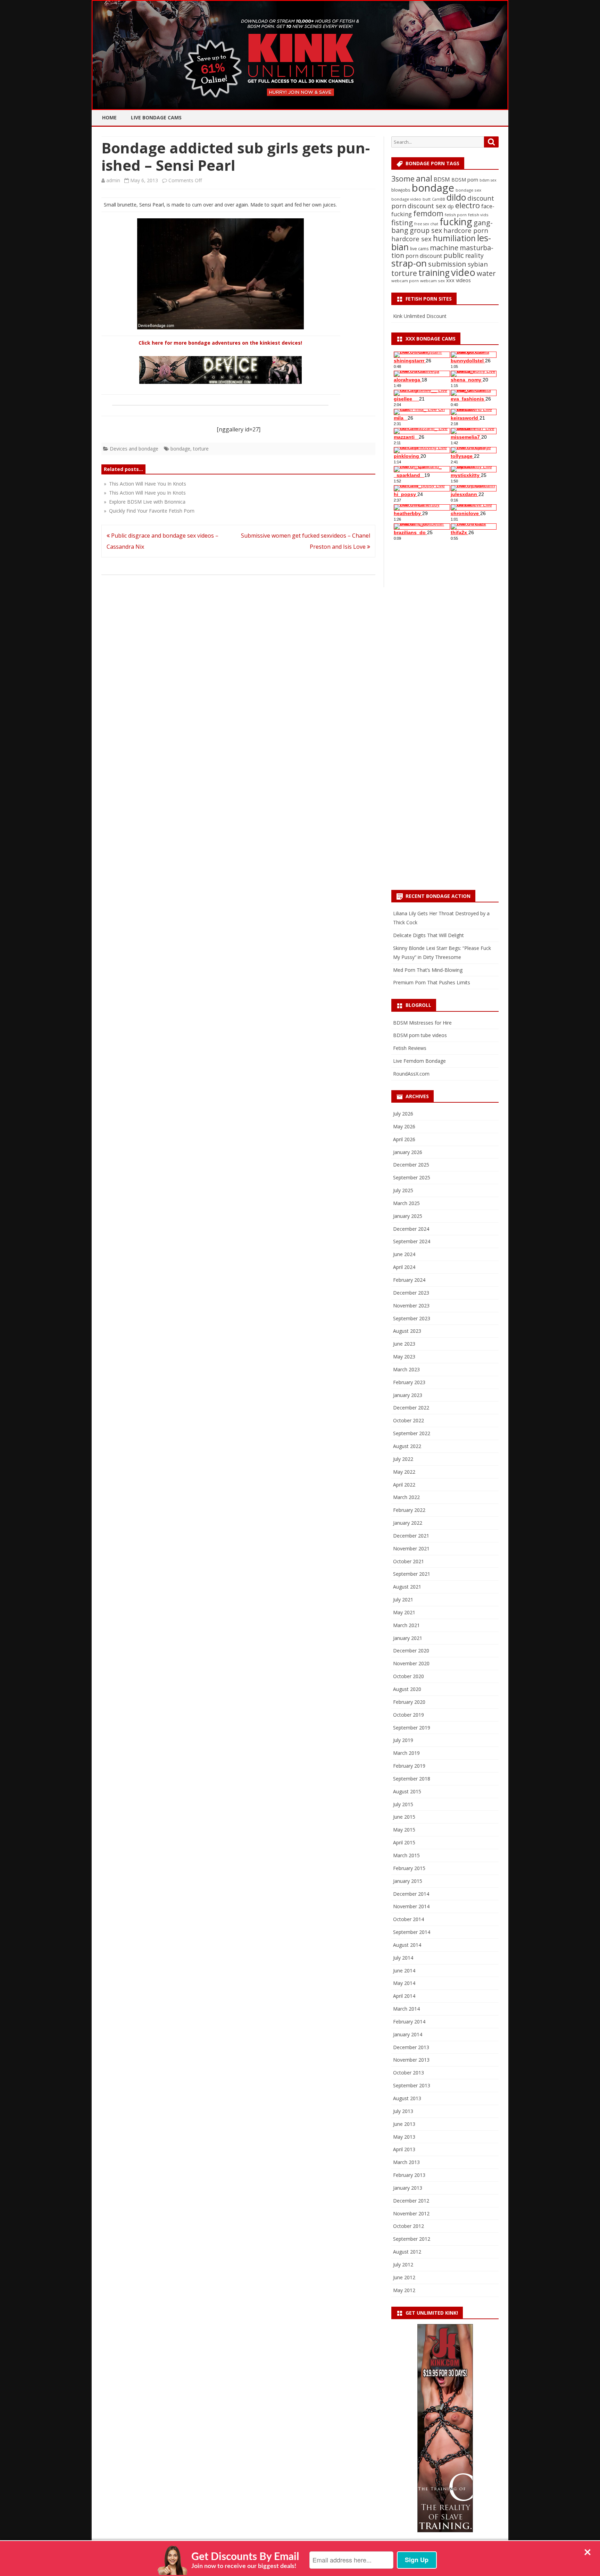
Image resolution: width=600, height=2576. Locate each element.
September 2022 (412, 1433)
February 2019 (409, 1766)
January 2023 (408, 1395)
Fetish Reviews (410, 1048)
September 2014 (412, 1932)
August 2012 (407, 2252)
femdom (428, 213)
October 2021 (409, 1561)
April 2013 (404, 2149)
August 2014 (407, 1945)
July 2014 (403, 1958)
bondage (180, 449)
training (434, 273)
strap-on (409, 263)
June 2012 (404, 2277)
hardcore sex (411, 239)
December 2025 (411, 1165)
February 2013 (409, 2175)
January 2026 (408, 1152)
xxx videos (459, 280)
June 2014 (404, 1971)
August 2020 (407, 1689)
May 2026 (404, 1126)
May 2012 (404, 2290)
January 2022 (408, 1523)
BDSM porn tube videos (420, 1035)
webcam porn (405, 281)
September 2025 (412, 1177)
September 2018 (412, 1779)
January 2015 (408, 1881)
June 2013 (404, 2124)
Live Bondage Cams (156, 117)
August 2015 (407, 1791)
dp (451, 206)
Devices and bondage (134, 449)
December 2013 (411, 2047)
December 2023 (411, 1293)
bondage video (406, 199)
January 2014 (408, 2034)
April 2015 (404, 1842)
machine (444, 247)
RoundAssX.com (411, 1074)
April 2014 (404, 1996)
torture (201, 449)
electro (468, 205)
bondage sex (468, 190)
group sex (426, 230)
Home (109, 117)
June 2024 (404, 1254)
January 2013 (408, 2188)
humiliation (454, 238)
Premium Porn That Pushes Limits (432, 982)
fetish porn (456, 215)
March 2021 (406, 1625)
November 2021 (411, 1548)
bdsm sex (488, 180)
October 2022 (409, 1420)
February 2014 (409, 2022)
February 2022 (409, 1510)
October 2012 (409, 2226)
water (486, 273)
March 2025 (406, 1203)
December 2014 (411, 1894)
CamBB (439, 199)
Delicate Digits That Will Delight (428, 935)
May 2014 (404, 1983)
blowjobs (401, 190)
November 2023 (411, 1306)
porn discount (424, 256)
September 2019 (412, 1728)
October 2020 (409, 1676)
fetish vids (478, 215)
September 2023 (412, 1318)
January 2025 (408, 1216)
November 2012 (411, 2213)
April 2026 (404, 1139)
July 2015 (403, 1804)
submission (447, 264)
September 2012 (412, 2239)
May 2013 (404, 2137)
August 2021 (407, 1587)
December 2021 (411, 1536)
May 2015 (404, 1830)
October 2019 (409, 1715)
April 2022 (404, 1485)
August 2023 (407, 1331)
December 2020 (411, 1651)
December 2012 (411, 2201)
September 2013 (412, 2085)
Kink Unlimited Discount (420, 316)
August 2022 (407, 1446)
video (463, 272)
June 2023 (404, 1344)
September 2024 (412, 1241)
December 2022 (411, 1408)
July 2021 (403, 1600)
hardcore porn (466, 230)
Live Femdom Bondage (419, 1061)
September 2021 (412, 1574)
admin (113, 180)
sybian (478, 264)
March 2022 (406, 1497)
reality (474, 255)
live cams (419, 249)
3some (403, 179)
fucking (456, 222)
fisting (402, 222)
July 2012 (403, 2264)
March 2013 (406, 2162)
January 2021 (408, 1638)
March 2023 (406, 1369)
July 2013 (403, 2111)
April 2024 (404, 1267)
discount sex (427, 206)
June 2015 (404, 1817)
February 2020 (409, 1702)
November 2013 (411, 2060)
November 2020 (411, 1663)
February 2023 (409, 1382)
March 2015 (406, 1855)
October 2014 (409, 1919)
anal (424, 178)
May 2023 (404, 1357)
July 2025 (403, 1190)
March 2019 (406, 1753)
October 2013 (409, 2073)
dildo (456, 197)
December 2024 (411, 1229)
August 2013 (407, 2098)
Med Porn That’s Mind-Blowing (428, 970)
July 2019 (403, 1740)
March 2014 (406, 2009)
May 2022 (404, 1472)
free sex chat (426, 224)
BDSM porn (465, 180)
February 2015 (409, 1868)
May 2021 (404, 1612)
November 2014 (411, 1906)
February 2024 (409, 1280)
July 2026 (403, 1114)
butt (427, 199)
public (454, 255)
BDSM (442, 179)
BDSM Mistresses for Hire (422, 1023)
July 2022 (403, 1459)
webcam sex (432, 281)
